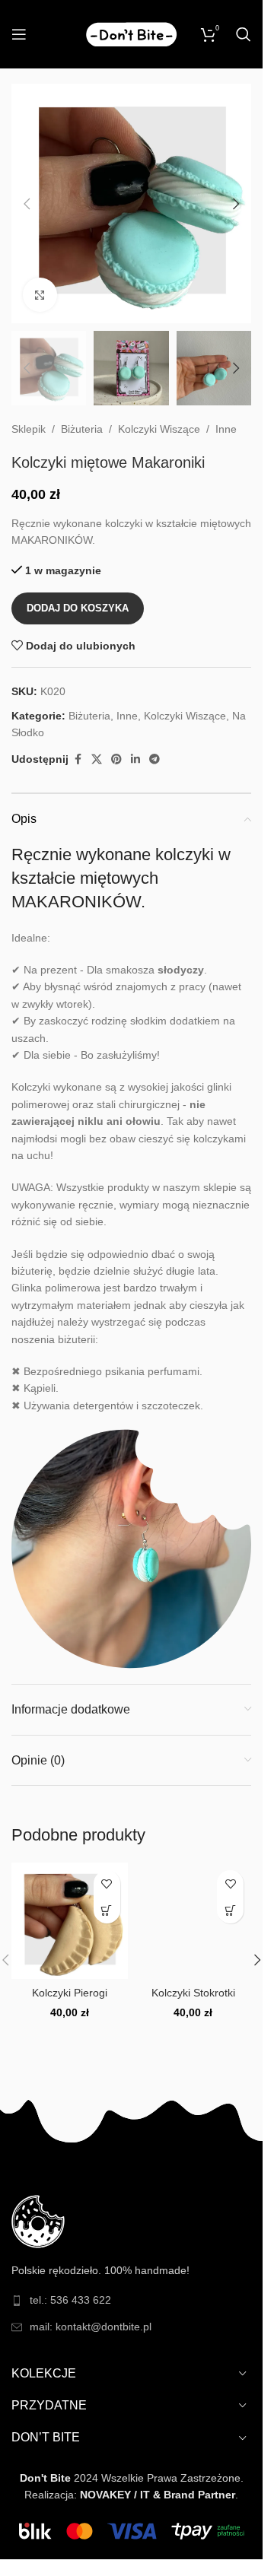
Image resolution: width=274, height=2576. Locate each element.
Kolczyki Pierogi (70, 1993)
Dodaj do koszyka (78, 608)
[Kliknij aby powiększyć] (40, 295)
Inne (226, 429)
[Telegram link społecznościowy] (155, 759)
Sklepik (29, 429)
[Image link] (38, 2220)
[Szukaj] (244, 34)
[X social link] (97, 759)
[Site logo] (132, 33)
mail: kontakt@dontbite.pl (91, 2327)
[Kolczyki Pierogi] (70, 1921)
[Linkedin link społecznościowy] (135, 759)
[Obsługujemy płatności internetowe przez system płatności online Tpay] (131, 2530)
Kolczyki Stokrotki (193, 1993)
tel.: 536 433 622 (70, 2300)
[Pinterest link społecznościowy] (116, 759)
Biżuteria (82, 429)
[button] (27, 204)
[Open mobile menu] (19, 34)
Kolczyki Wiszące (159, 429)
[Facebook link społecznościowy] (78, 759)
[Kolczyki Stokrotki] (194, 1921)
